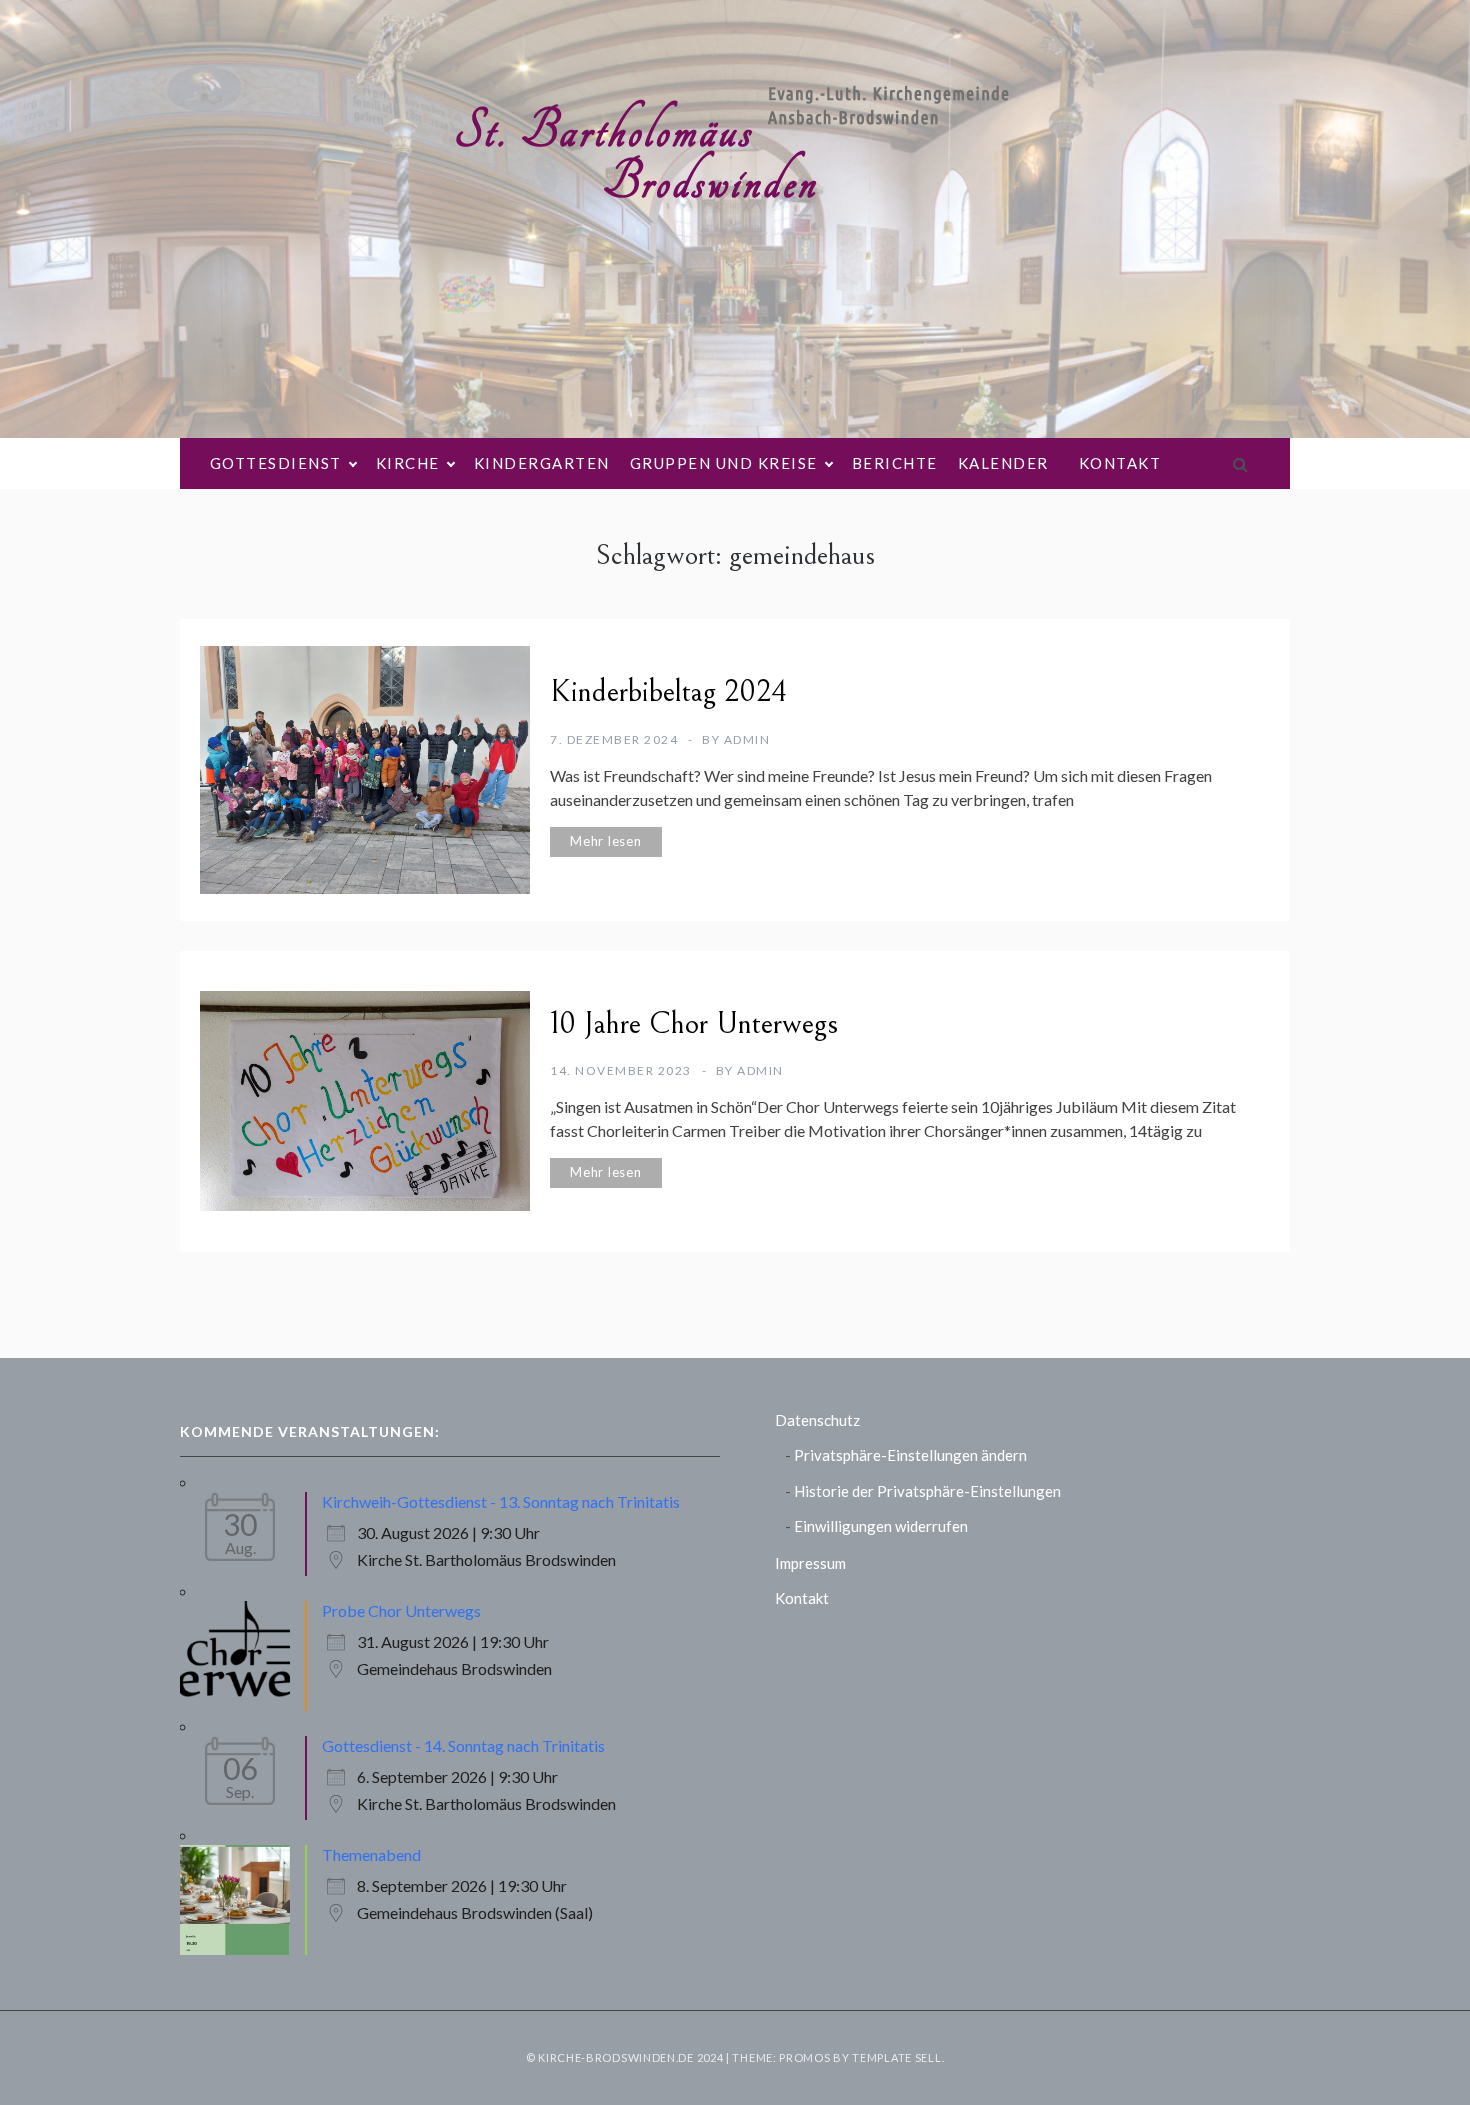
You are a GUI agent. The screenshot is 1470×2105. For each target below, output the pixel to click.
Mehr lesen (606, 841)
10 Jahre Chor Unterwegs (694, 1024)
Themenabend (371, 1854)
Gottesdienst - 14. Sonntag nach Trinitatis (463, 1745)
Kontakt (1120, 463)
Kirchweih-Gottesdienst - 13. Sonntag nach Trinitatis (501, 1501)
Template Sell (896, 2057)
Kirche (408, 463)
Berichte (895, 463)
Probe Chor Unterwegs (401, 1610)
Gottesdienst (276, 463)
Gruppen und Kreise (724, 463)
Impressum (810, 1563)
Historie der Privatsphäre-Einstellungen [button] (927, 1491)
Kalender (1003, 463)
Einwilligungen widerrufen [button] (881, 1526)
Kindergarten (542, 463)
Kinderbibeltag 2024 (668, 692)
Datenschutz (817, 1420)
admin (747, 739)
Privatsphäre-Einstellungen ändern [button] (910, 1455)
